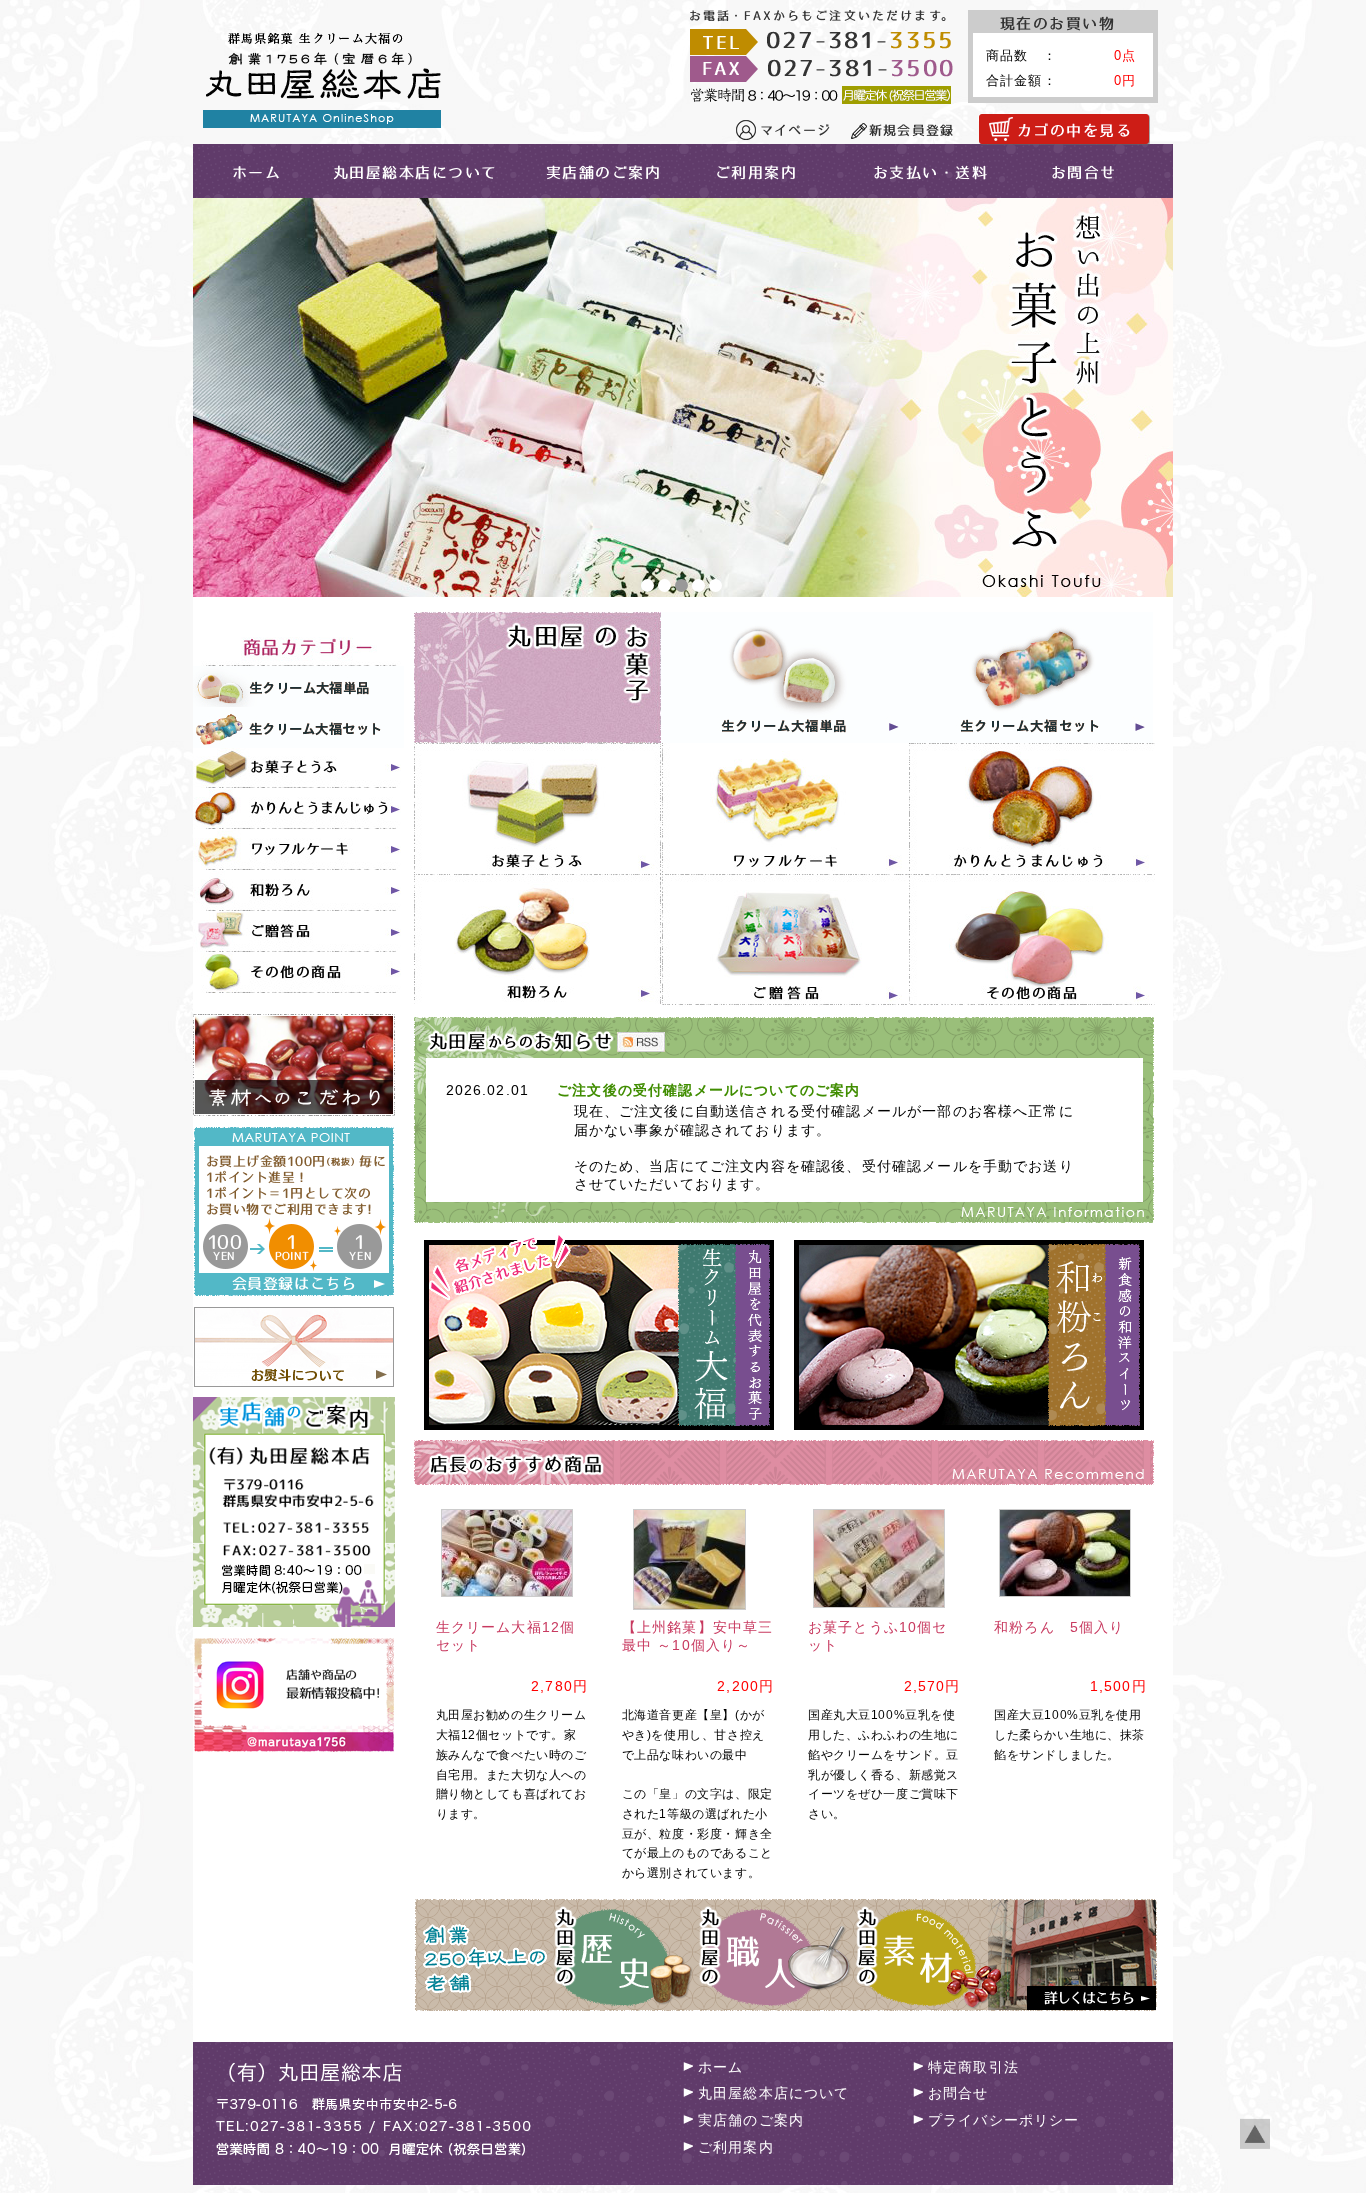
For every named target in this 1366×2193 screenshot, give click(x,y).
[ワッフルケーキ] (299, 850)
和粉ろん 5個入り (1059, 1627)
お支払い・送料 (931, 171)
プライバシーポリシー (1004, 2120)
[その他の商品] (299, 973)
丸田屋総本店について (413, 171)
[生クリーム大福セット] (299, 727)
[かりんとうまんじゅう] (299, 809)
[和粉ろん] (299, 891)
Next (1147, 398)
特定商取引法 (973, 2067)
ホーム (720, 2067)
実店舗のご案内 (607, 171)
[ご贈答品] (299, 932)
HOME (250, 171)
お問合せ (1096, 171)
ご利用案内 (769, 171)
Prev (219, 398)
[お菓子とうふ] (299, 768)
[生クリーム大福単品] (299, 686)
